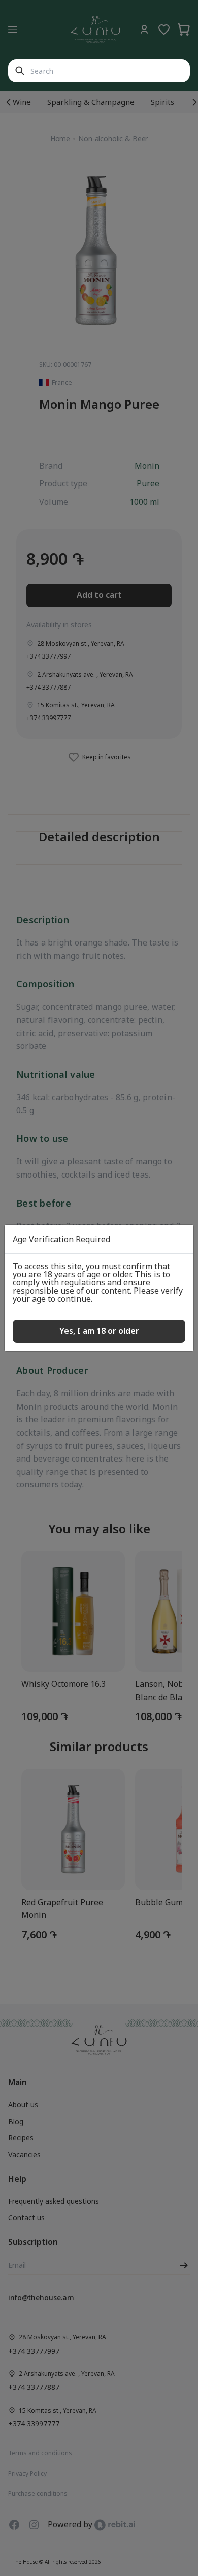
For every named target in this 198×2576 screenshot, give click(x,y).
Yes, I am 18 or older (99, 1331)
